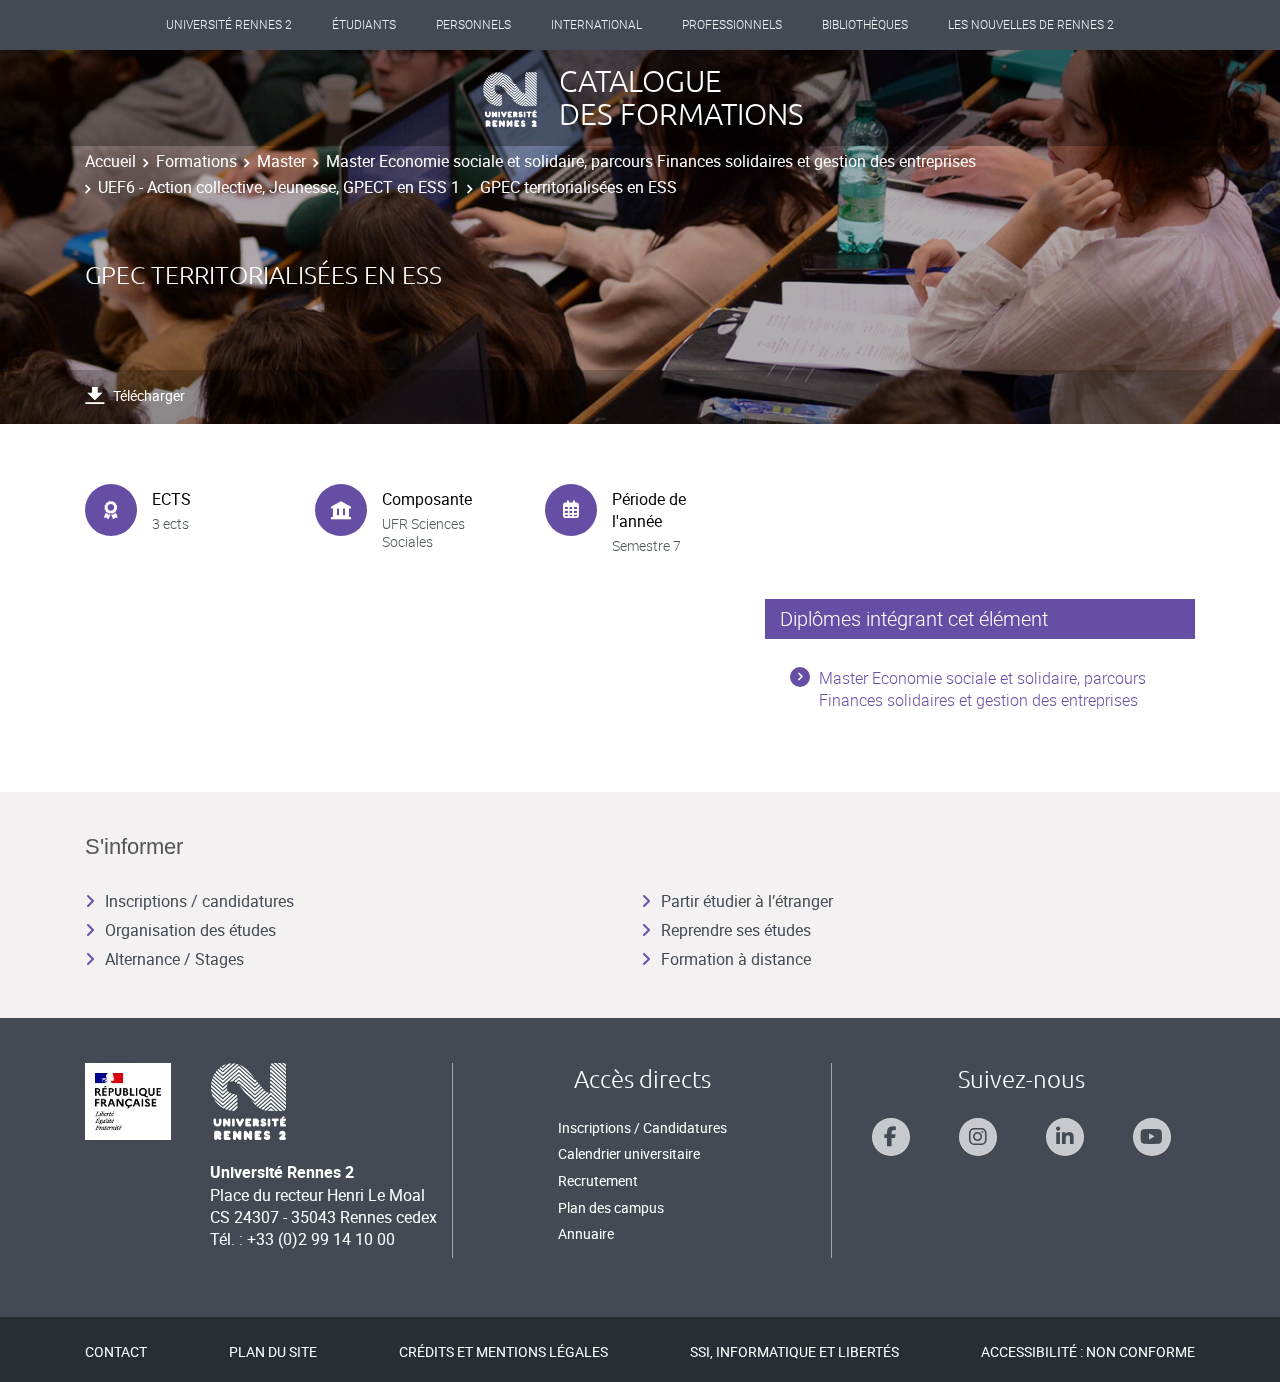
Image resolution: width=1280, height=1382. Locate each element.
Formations (196, 161)
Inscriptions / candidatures (199, 901)
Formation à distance (736, 959)
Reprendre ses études (736, 930)
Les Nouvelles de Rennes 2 (1031, 25)
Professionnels (732, 25)
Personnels (473, 25)
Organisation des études (190, 930)
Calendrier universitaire (629, 1153)
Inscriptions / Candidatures (642, 1127)
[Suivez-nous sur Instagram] (978, 1137)
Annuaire (586, 1233)
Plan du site (273, 1351)
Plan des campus (611, 1207)
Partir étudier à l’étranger (747, 901)
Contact (116, 1351)
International (596, 25)
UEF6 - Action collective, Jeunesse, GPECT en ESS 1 (279, 187)
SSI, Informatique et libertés (794, 1351)
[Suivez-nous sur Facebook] (891, 1137)
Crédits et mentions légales (503, 1351)
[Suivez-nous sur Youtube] (1152, 1137)
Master (281, 161)
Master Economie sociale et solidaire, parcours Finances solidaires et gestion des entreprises (651, 161)
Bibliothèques (865, 25)
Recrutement (598, 1180)
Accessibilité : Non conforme (1088, 1351)
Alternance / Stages (174, 959)
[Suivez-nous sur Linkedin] (1065, 1137)
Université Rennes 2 (229, 25)
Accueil (110, 161)
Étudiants (364, 25)
